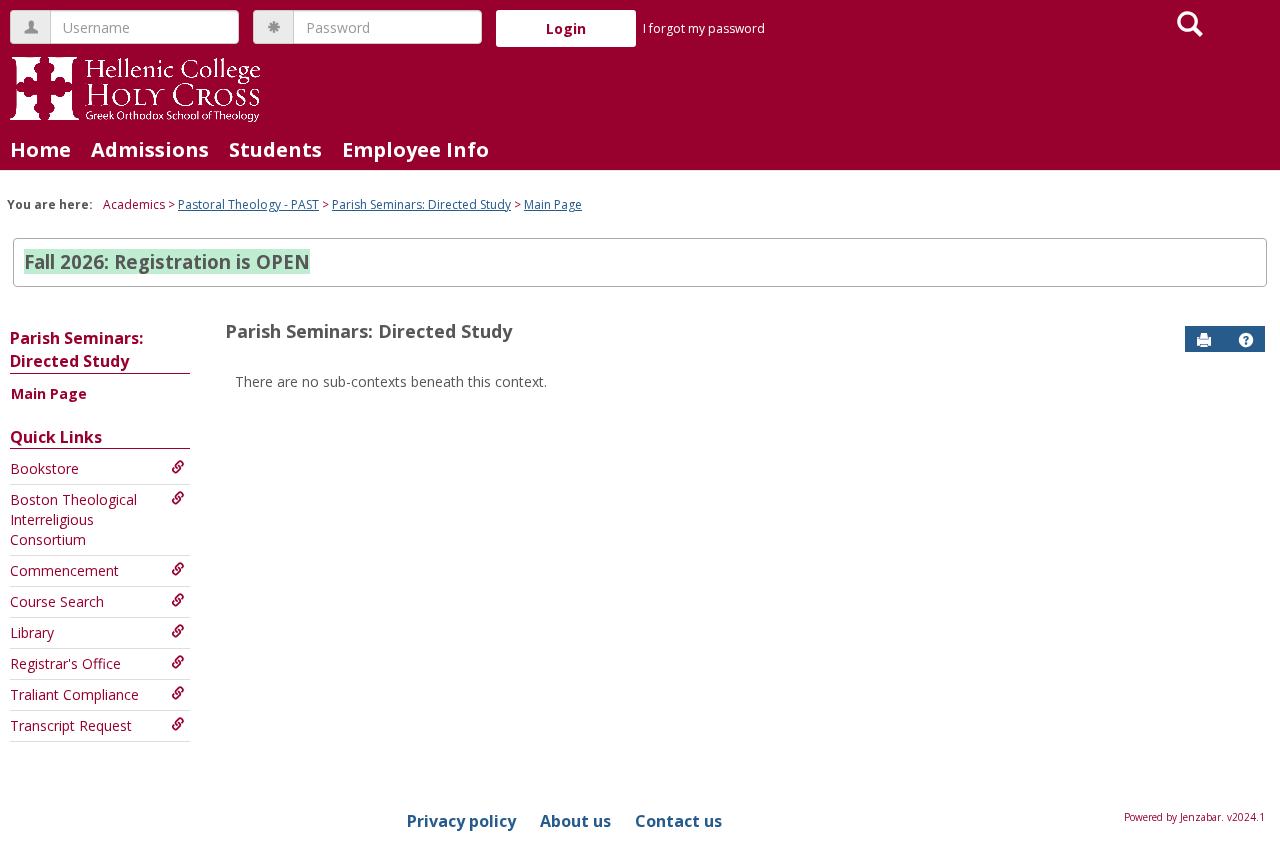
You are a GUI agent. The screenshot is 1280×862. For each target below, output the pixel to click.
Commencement (64, 570)
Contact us (678, 821)
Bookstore (44, 468)
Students (275, 149)
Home (40, 149)
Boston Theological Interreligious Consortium (73, 519)
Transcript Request (71, 725)
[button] (1246, 340)
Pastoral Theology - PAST (248, 204)
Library (32, 632)
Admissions (150, 149)
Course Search (57, 601)
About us (575, 821)
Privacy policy (461, 821)
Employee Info (415, 149)
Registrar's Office (65, 663)
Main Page (553, 204)
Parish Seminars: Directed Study (421, 204)
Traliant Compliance (74, 694)
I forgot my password (704, 28)
